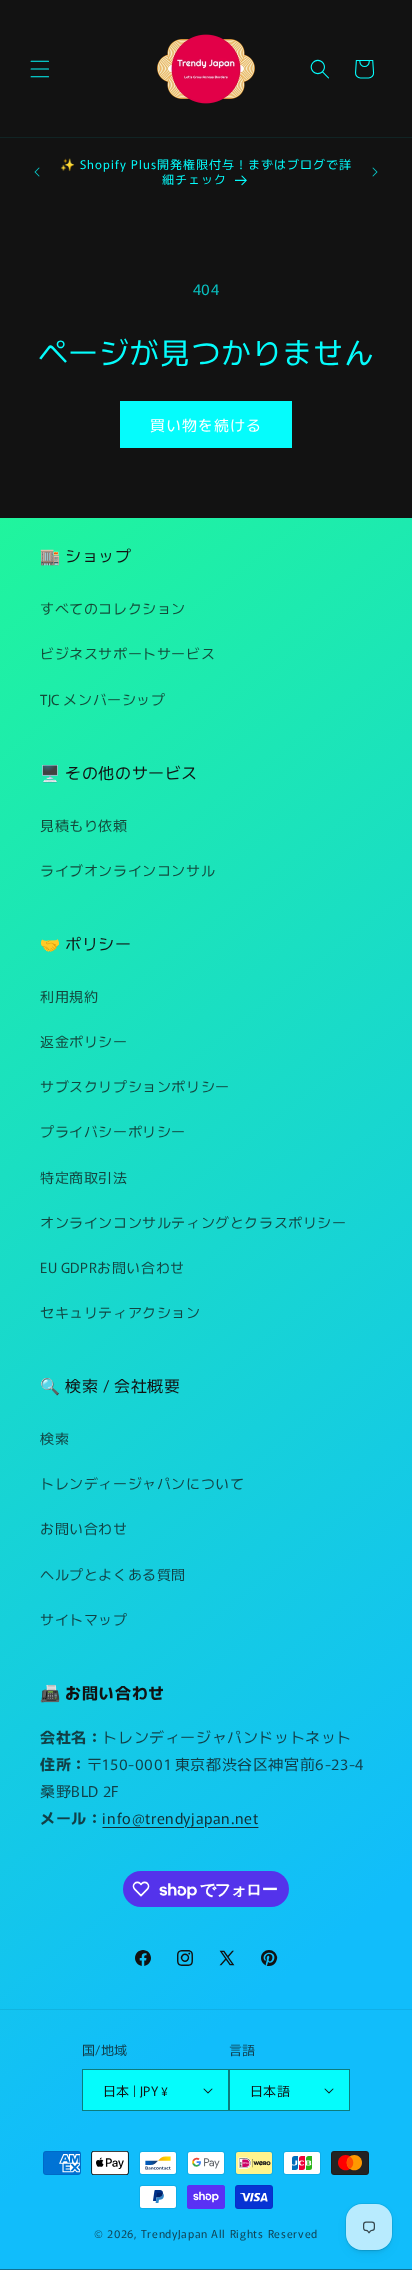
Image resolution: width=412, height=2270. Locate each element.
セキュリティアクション (120, 1312)
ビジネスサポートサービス (127, 653)
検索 (54, 1438)
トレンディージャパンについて (142, 1483)
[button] (40, 69)
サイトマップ (84, 1619)
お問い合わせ (84, 1528)
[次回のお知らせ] (375, 172)
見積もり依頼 (84, 825)
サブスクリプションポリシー (135, 1086)
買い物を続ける (206, 424)
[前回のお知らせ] (37, 172)
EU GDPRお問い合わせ (112, 1267)
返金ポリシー (84, 1041)
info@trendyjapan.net (180, 1817)
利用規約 (69, 996)
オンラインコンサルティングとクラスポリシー (193, 1222)
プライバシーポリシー (113, 1131)
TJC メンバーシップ (103, 699)
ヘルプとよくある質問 (113, 1574)
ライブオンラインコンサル (127, 870)
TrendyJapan (174, 2233)
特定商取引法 (84, 1177)
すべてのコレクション (113, 608)
